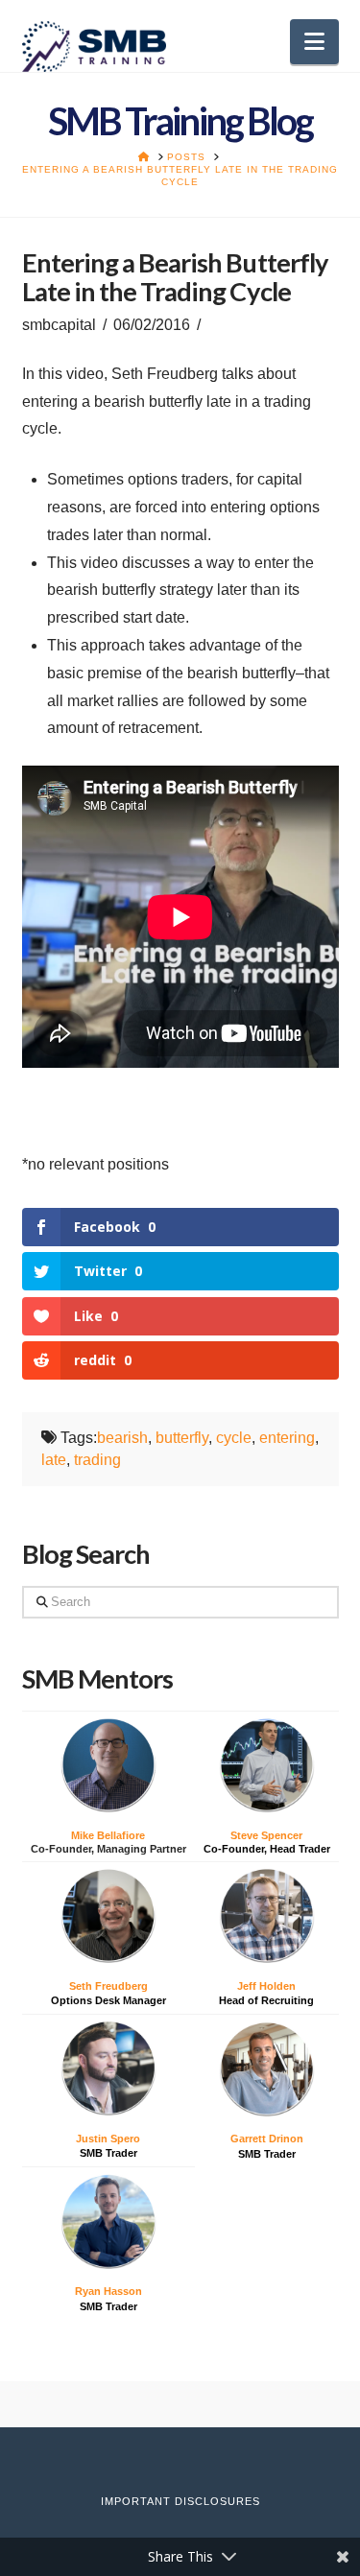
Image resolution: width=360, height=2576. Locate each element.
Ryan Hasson (108, 2291)
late (54, 1460)
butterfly (182, 1438)
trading (97, 1460)
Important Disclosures (180, 2501)
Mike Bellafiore (108, 1835)
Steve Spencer (266, 1835)
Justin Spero (108, 2139)
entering (287, 1438)
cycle (234, 1438)
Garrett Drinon (267, 2139)
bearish (122, 1438)
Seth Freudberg (108, 1986)
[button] (314, 42)
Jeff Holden (266, 1986)
